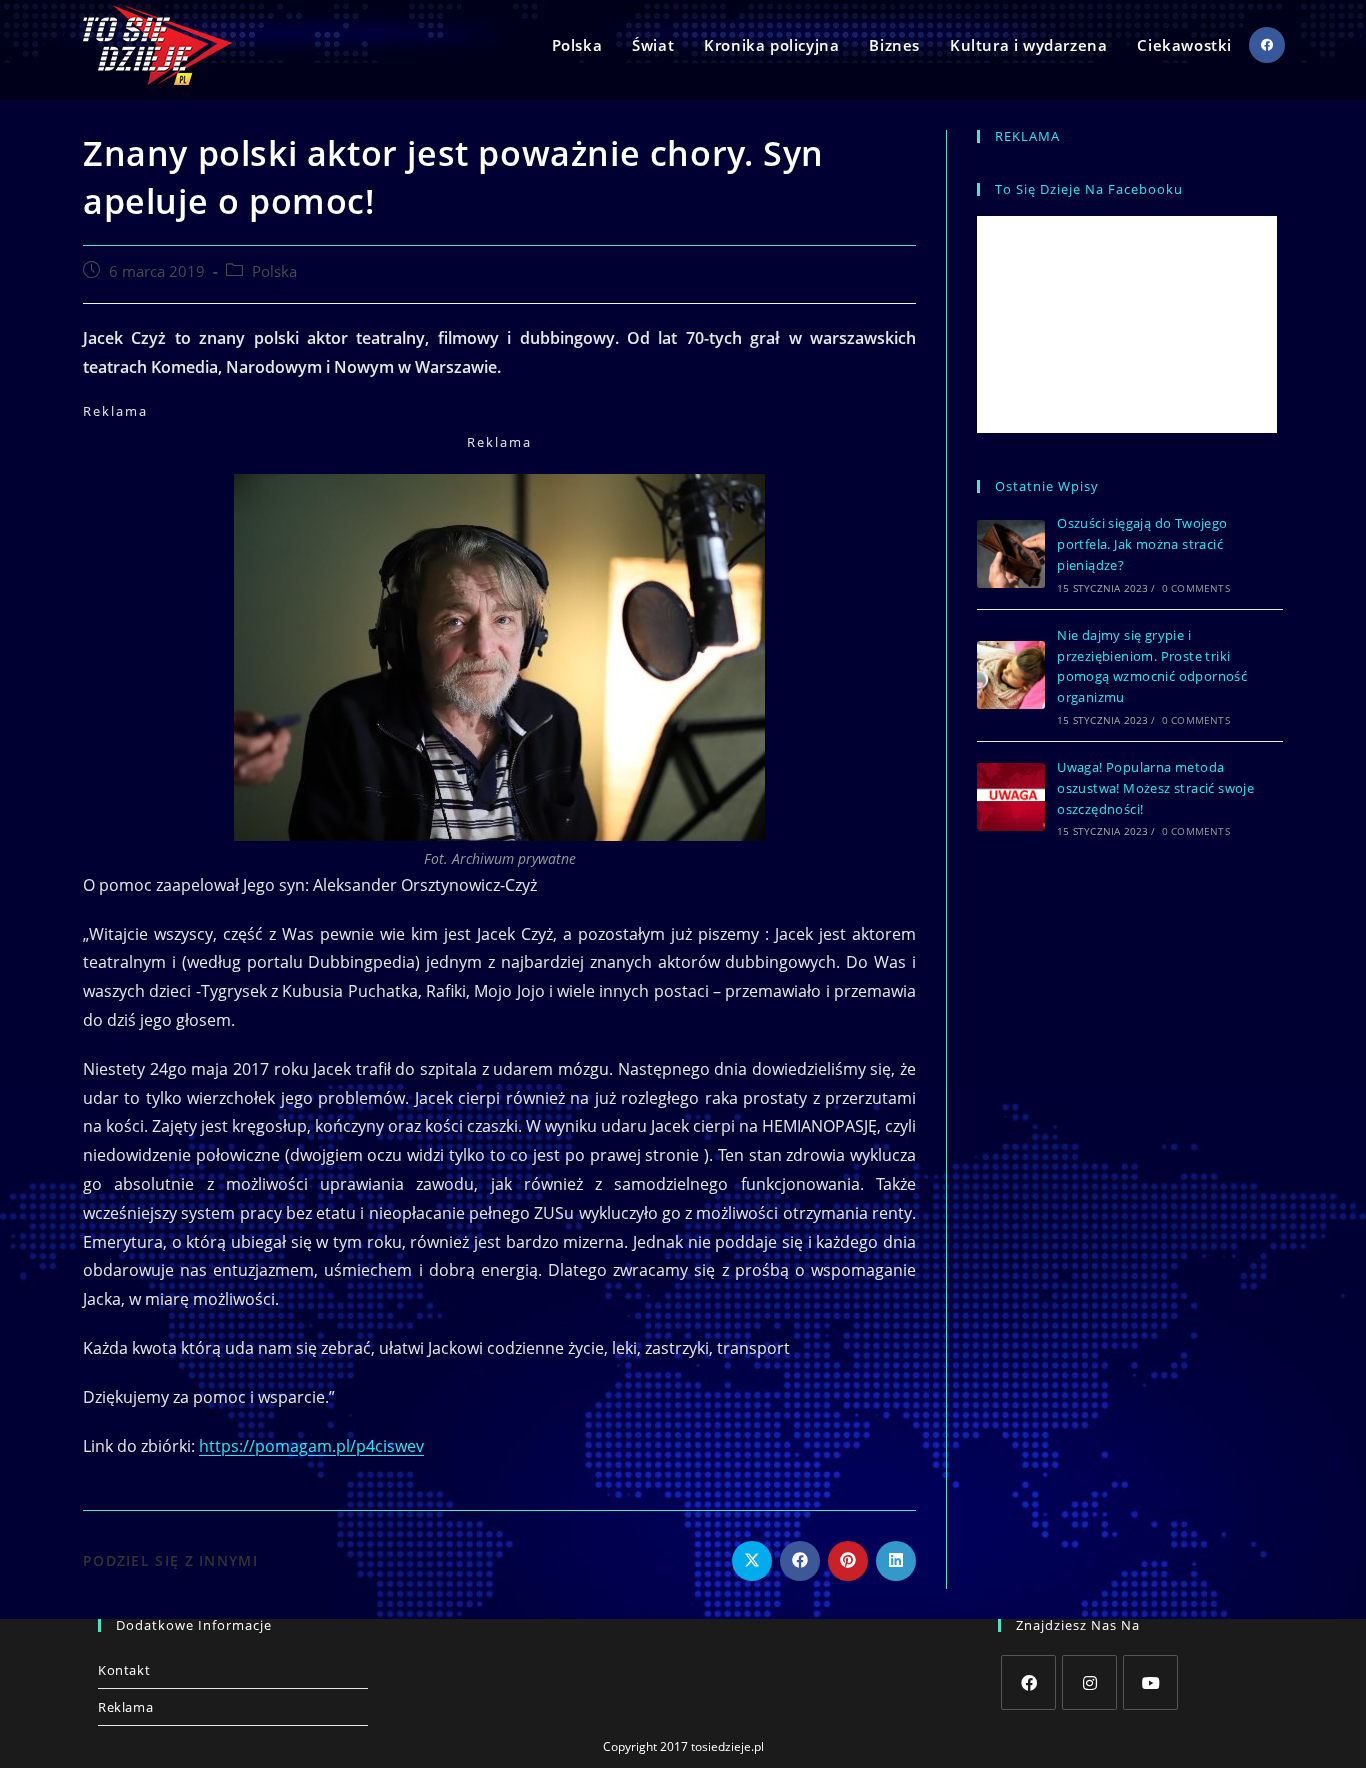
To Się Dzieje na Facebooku (1089, 189)
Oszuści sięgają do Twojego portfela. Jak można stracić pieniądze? (1142, 544)
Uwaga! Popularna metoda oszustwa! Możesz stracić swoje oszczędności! (1155, 788)
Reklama (125, 1707)
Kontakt (124, 1670)
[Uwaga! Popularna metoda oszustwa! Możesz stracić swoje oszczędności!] (1011, 797)
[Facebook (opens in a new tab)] (1267, 45)
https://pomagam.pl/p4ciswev (311, 1446)
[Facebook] (1028, 1682)
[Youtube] (1150, 1682)
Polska (274, 271)
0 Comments (1196, 588)
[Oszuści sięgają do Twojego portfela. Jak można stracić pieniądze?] (1011, 554)
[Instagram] (1089, 1682)
